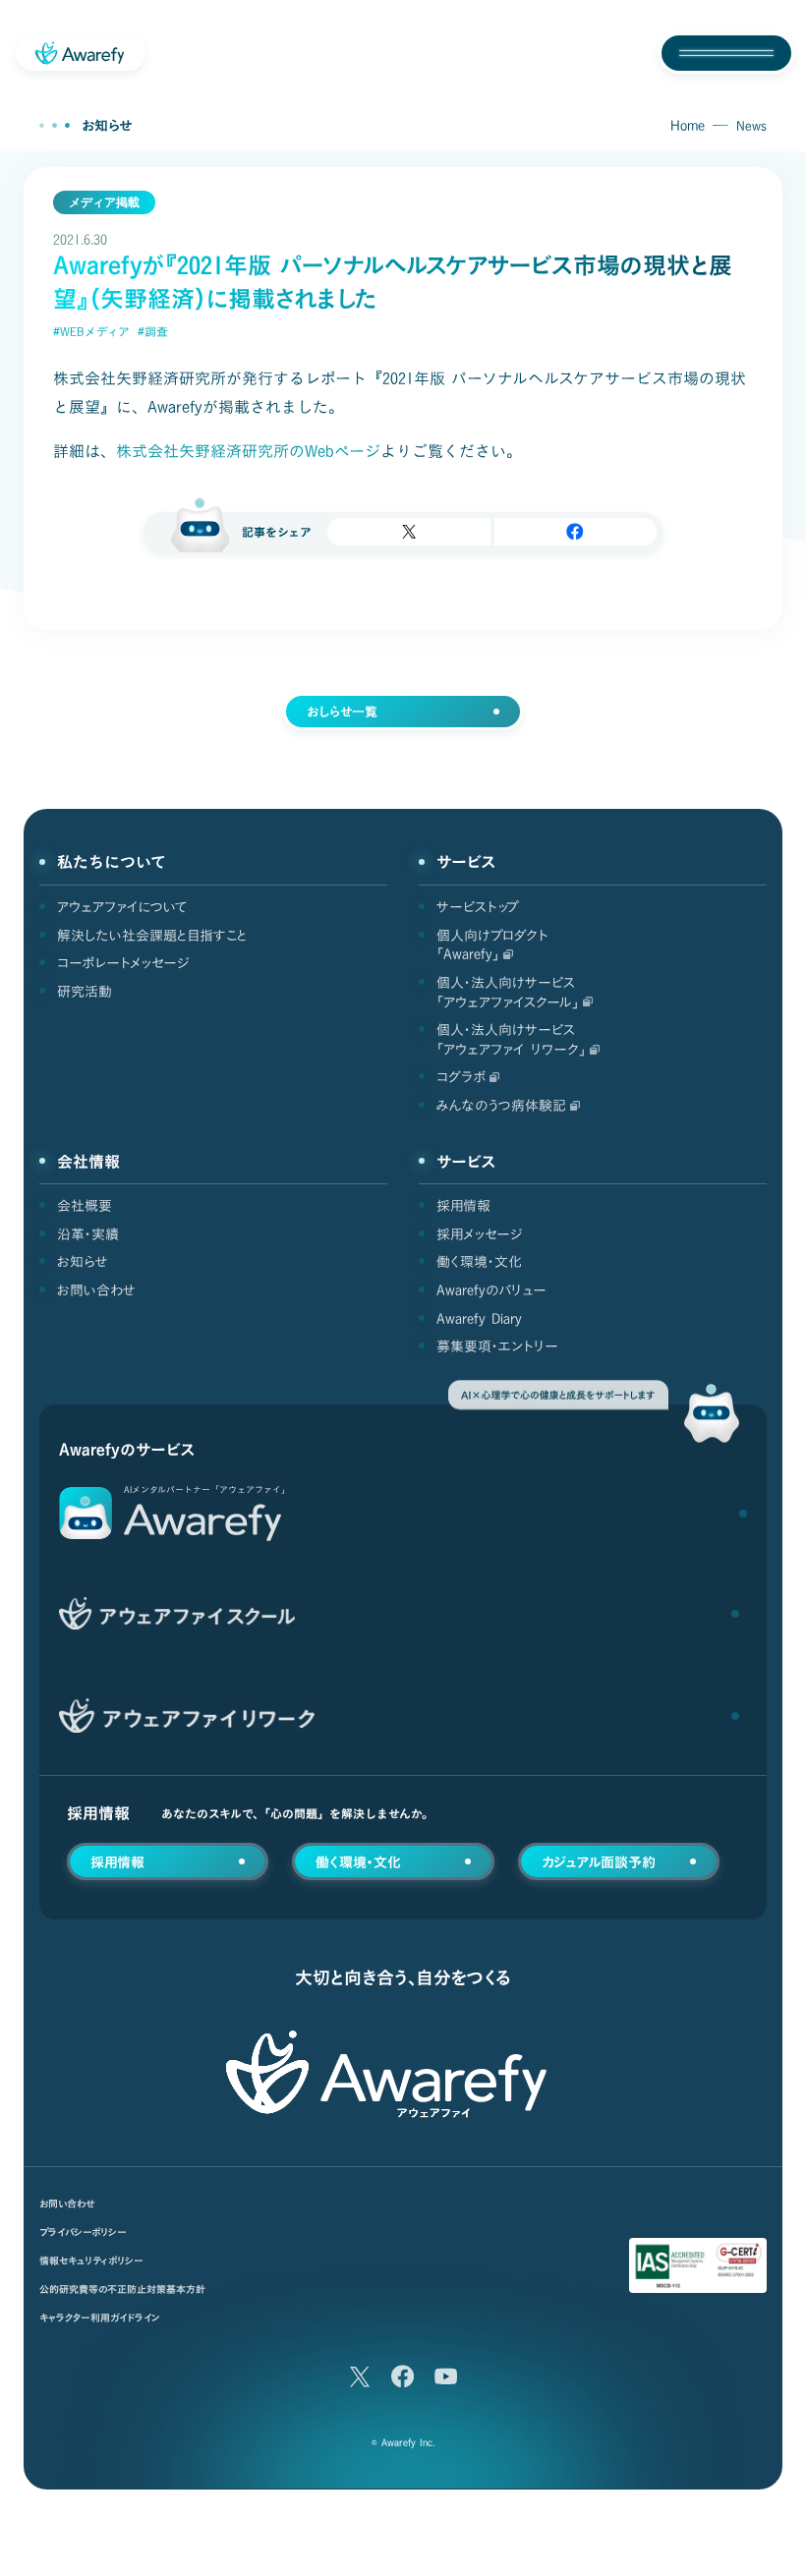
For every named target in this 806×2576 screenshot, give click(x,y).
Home (688, 126)
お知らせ (107, 126)
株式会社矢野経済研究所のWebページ (248, 451)
